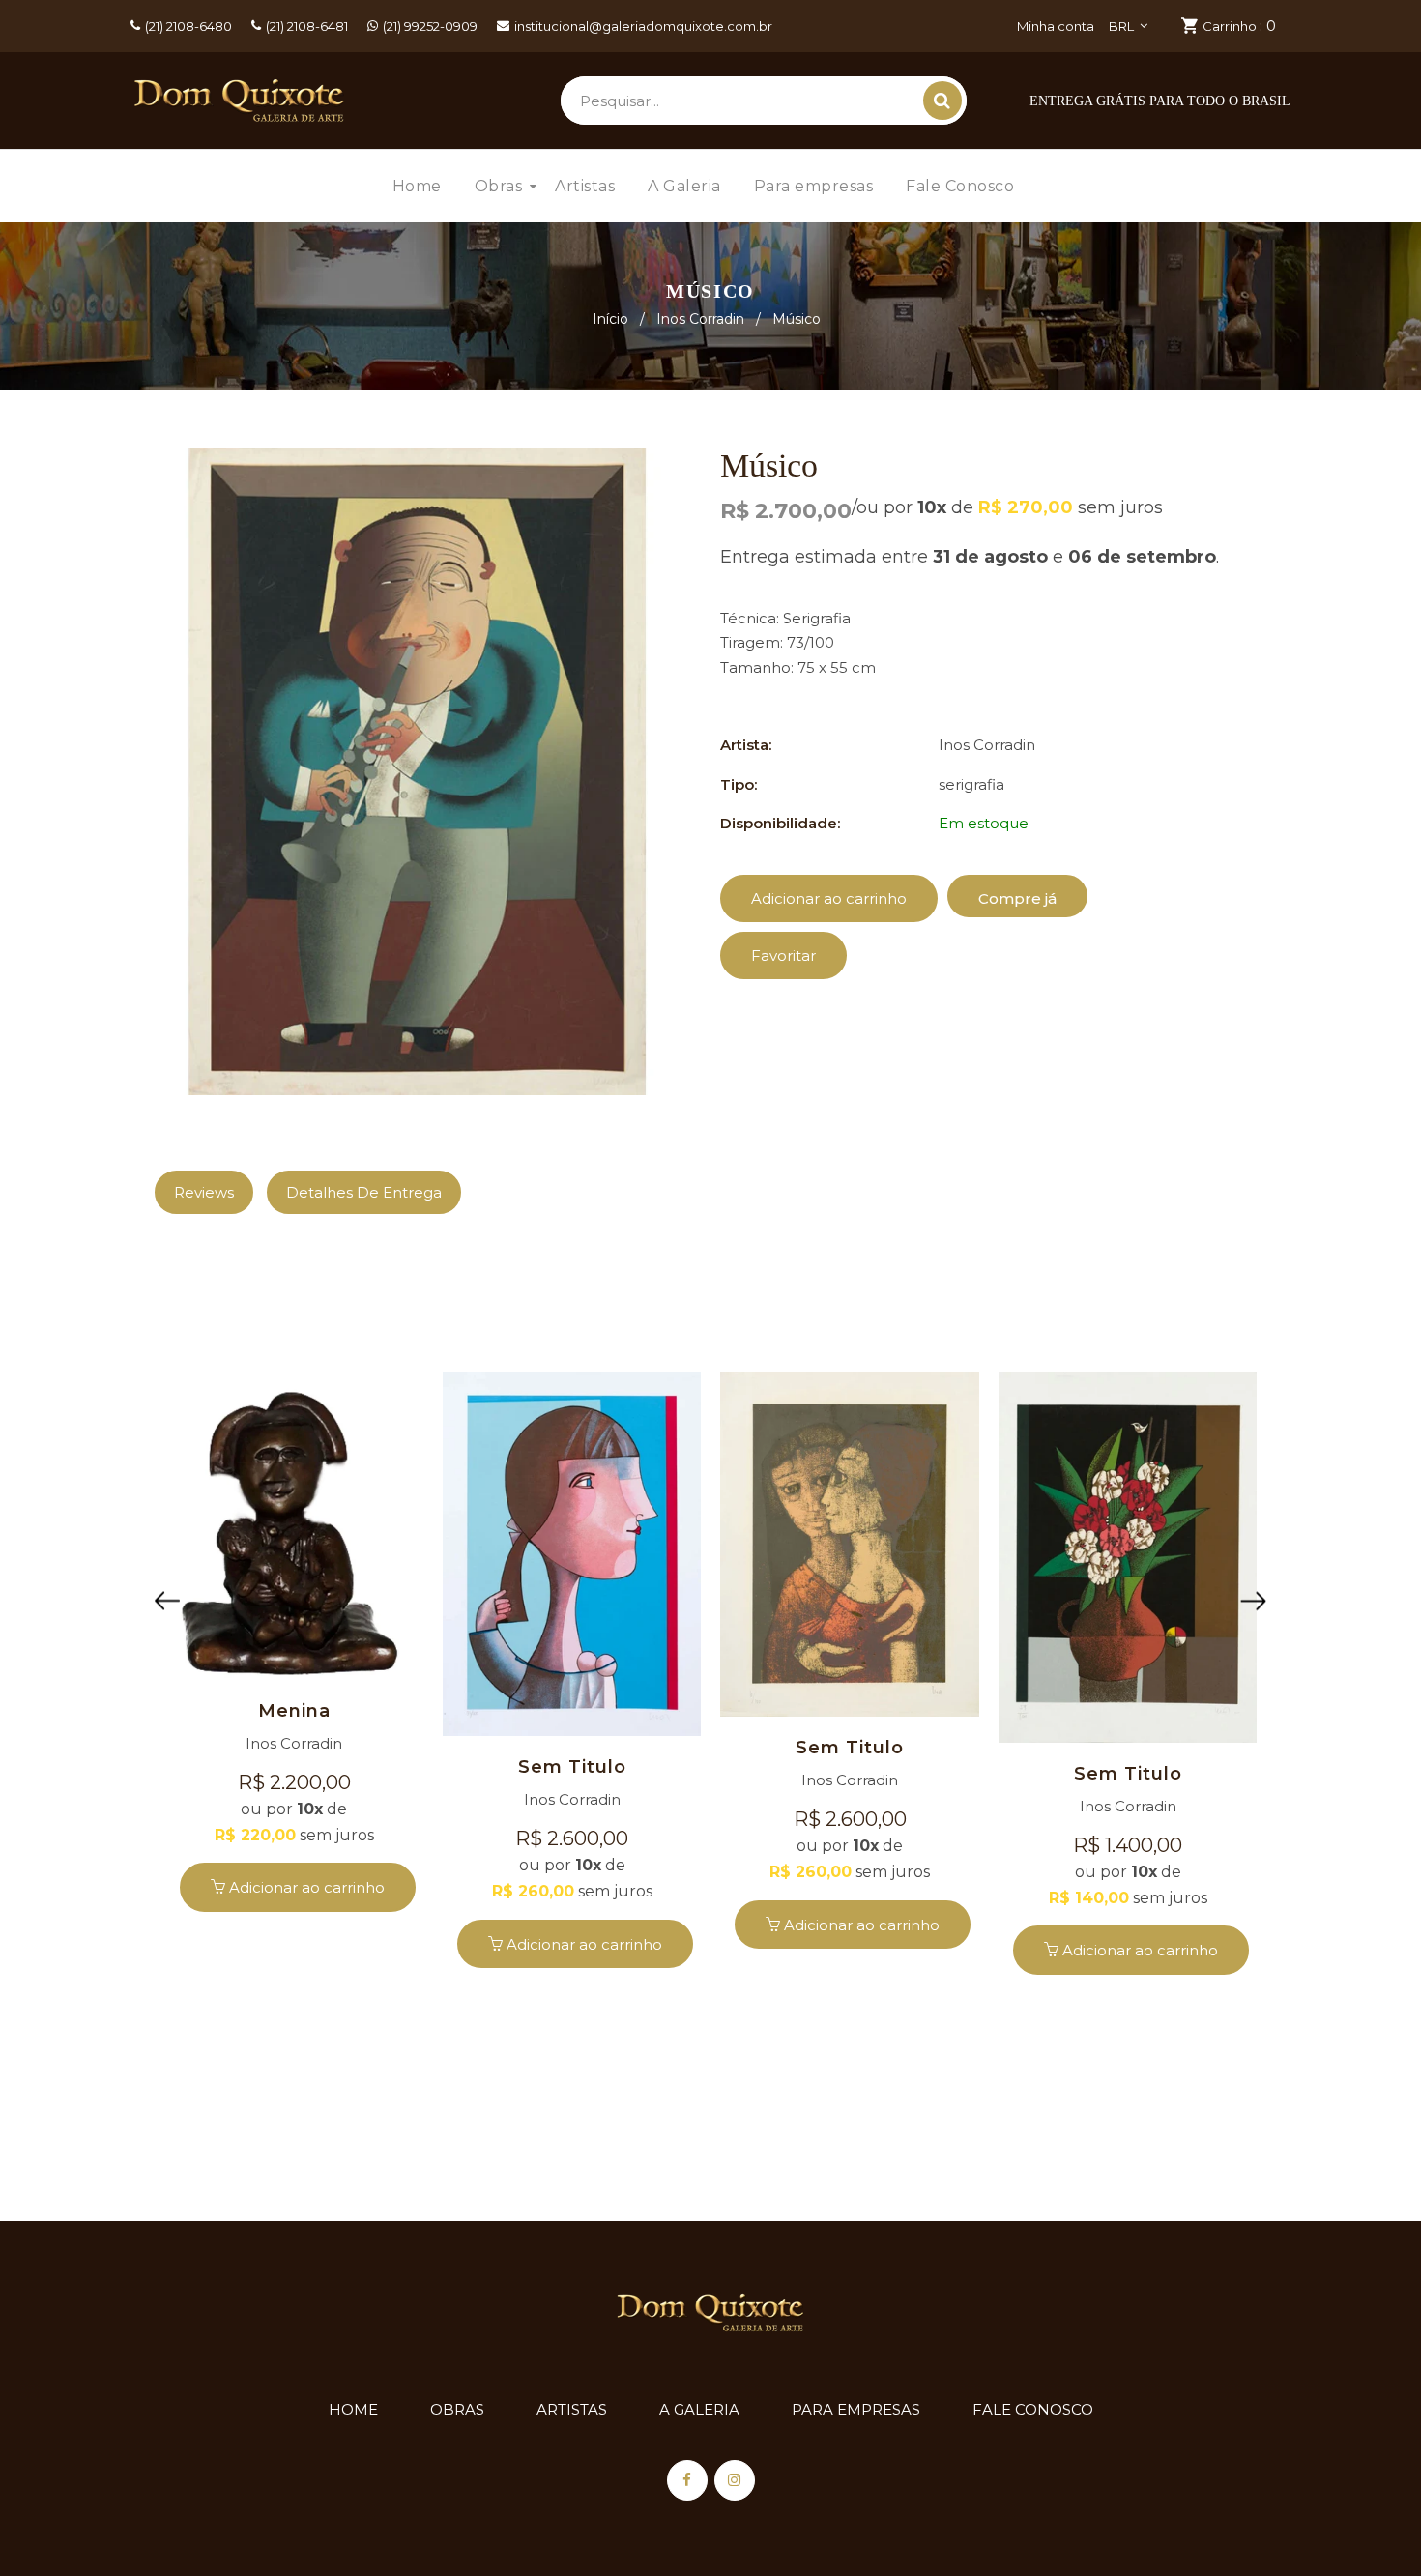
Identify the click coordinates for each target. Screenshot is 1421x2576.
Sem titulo (572, 1767)
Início (610, 319)
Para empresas (856, 2409)
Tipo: (739, 784)
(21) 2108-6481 (307, 26)
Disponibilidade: (780, 823)
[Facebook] (687, 2480)
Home (353, 2409)
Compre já (1017, 898)
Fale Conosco (1033, 2409)
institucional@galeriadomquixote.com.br (643, 26)
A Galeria (699, 2409)
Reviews (204, 1192)
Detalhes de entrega (364, 1192)
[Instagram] (735, 2480)
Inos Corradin (700, 319)
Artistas (572, 2409)
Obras (457, 2409)
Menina (294, 1711)
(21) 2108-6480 (188, 26)
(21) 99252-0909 (430, 26)
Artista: (746, 745)
